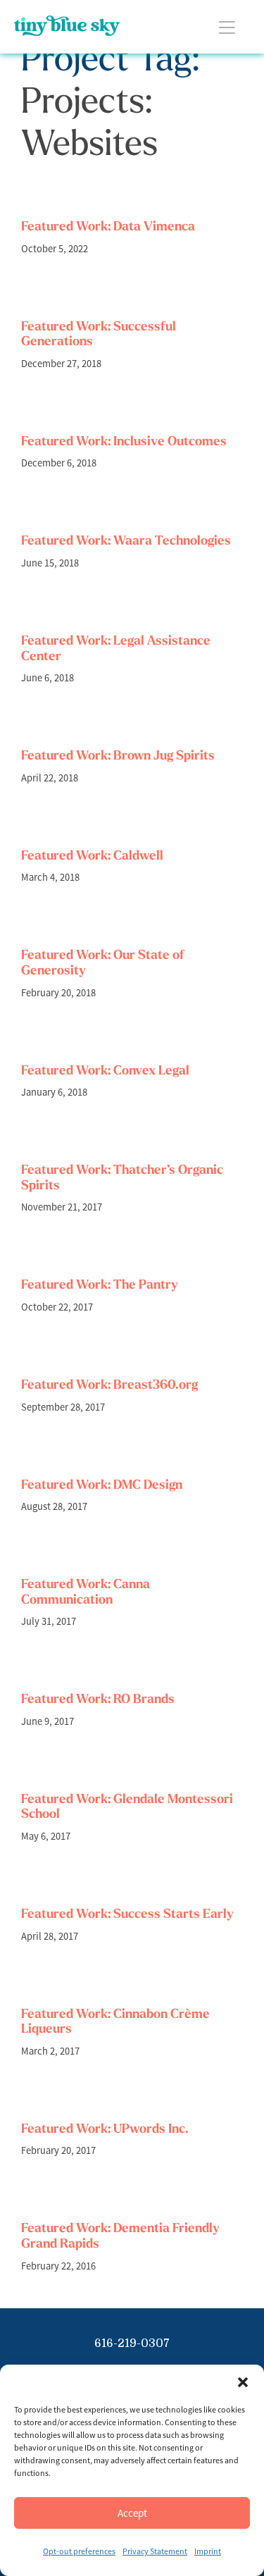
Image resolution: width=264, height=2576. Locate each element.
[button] (243, 2382)
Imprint (208, 2551)
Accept (132, 2513)
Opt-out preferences (79, 2551)
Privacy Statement (155, 2551)
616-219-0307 (132, 2343)
